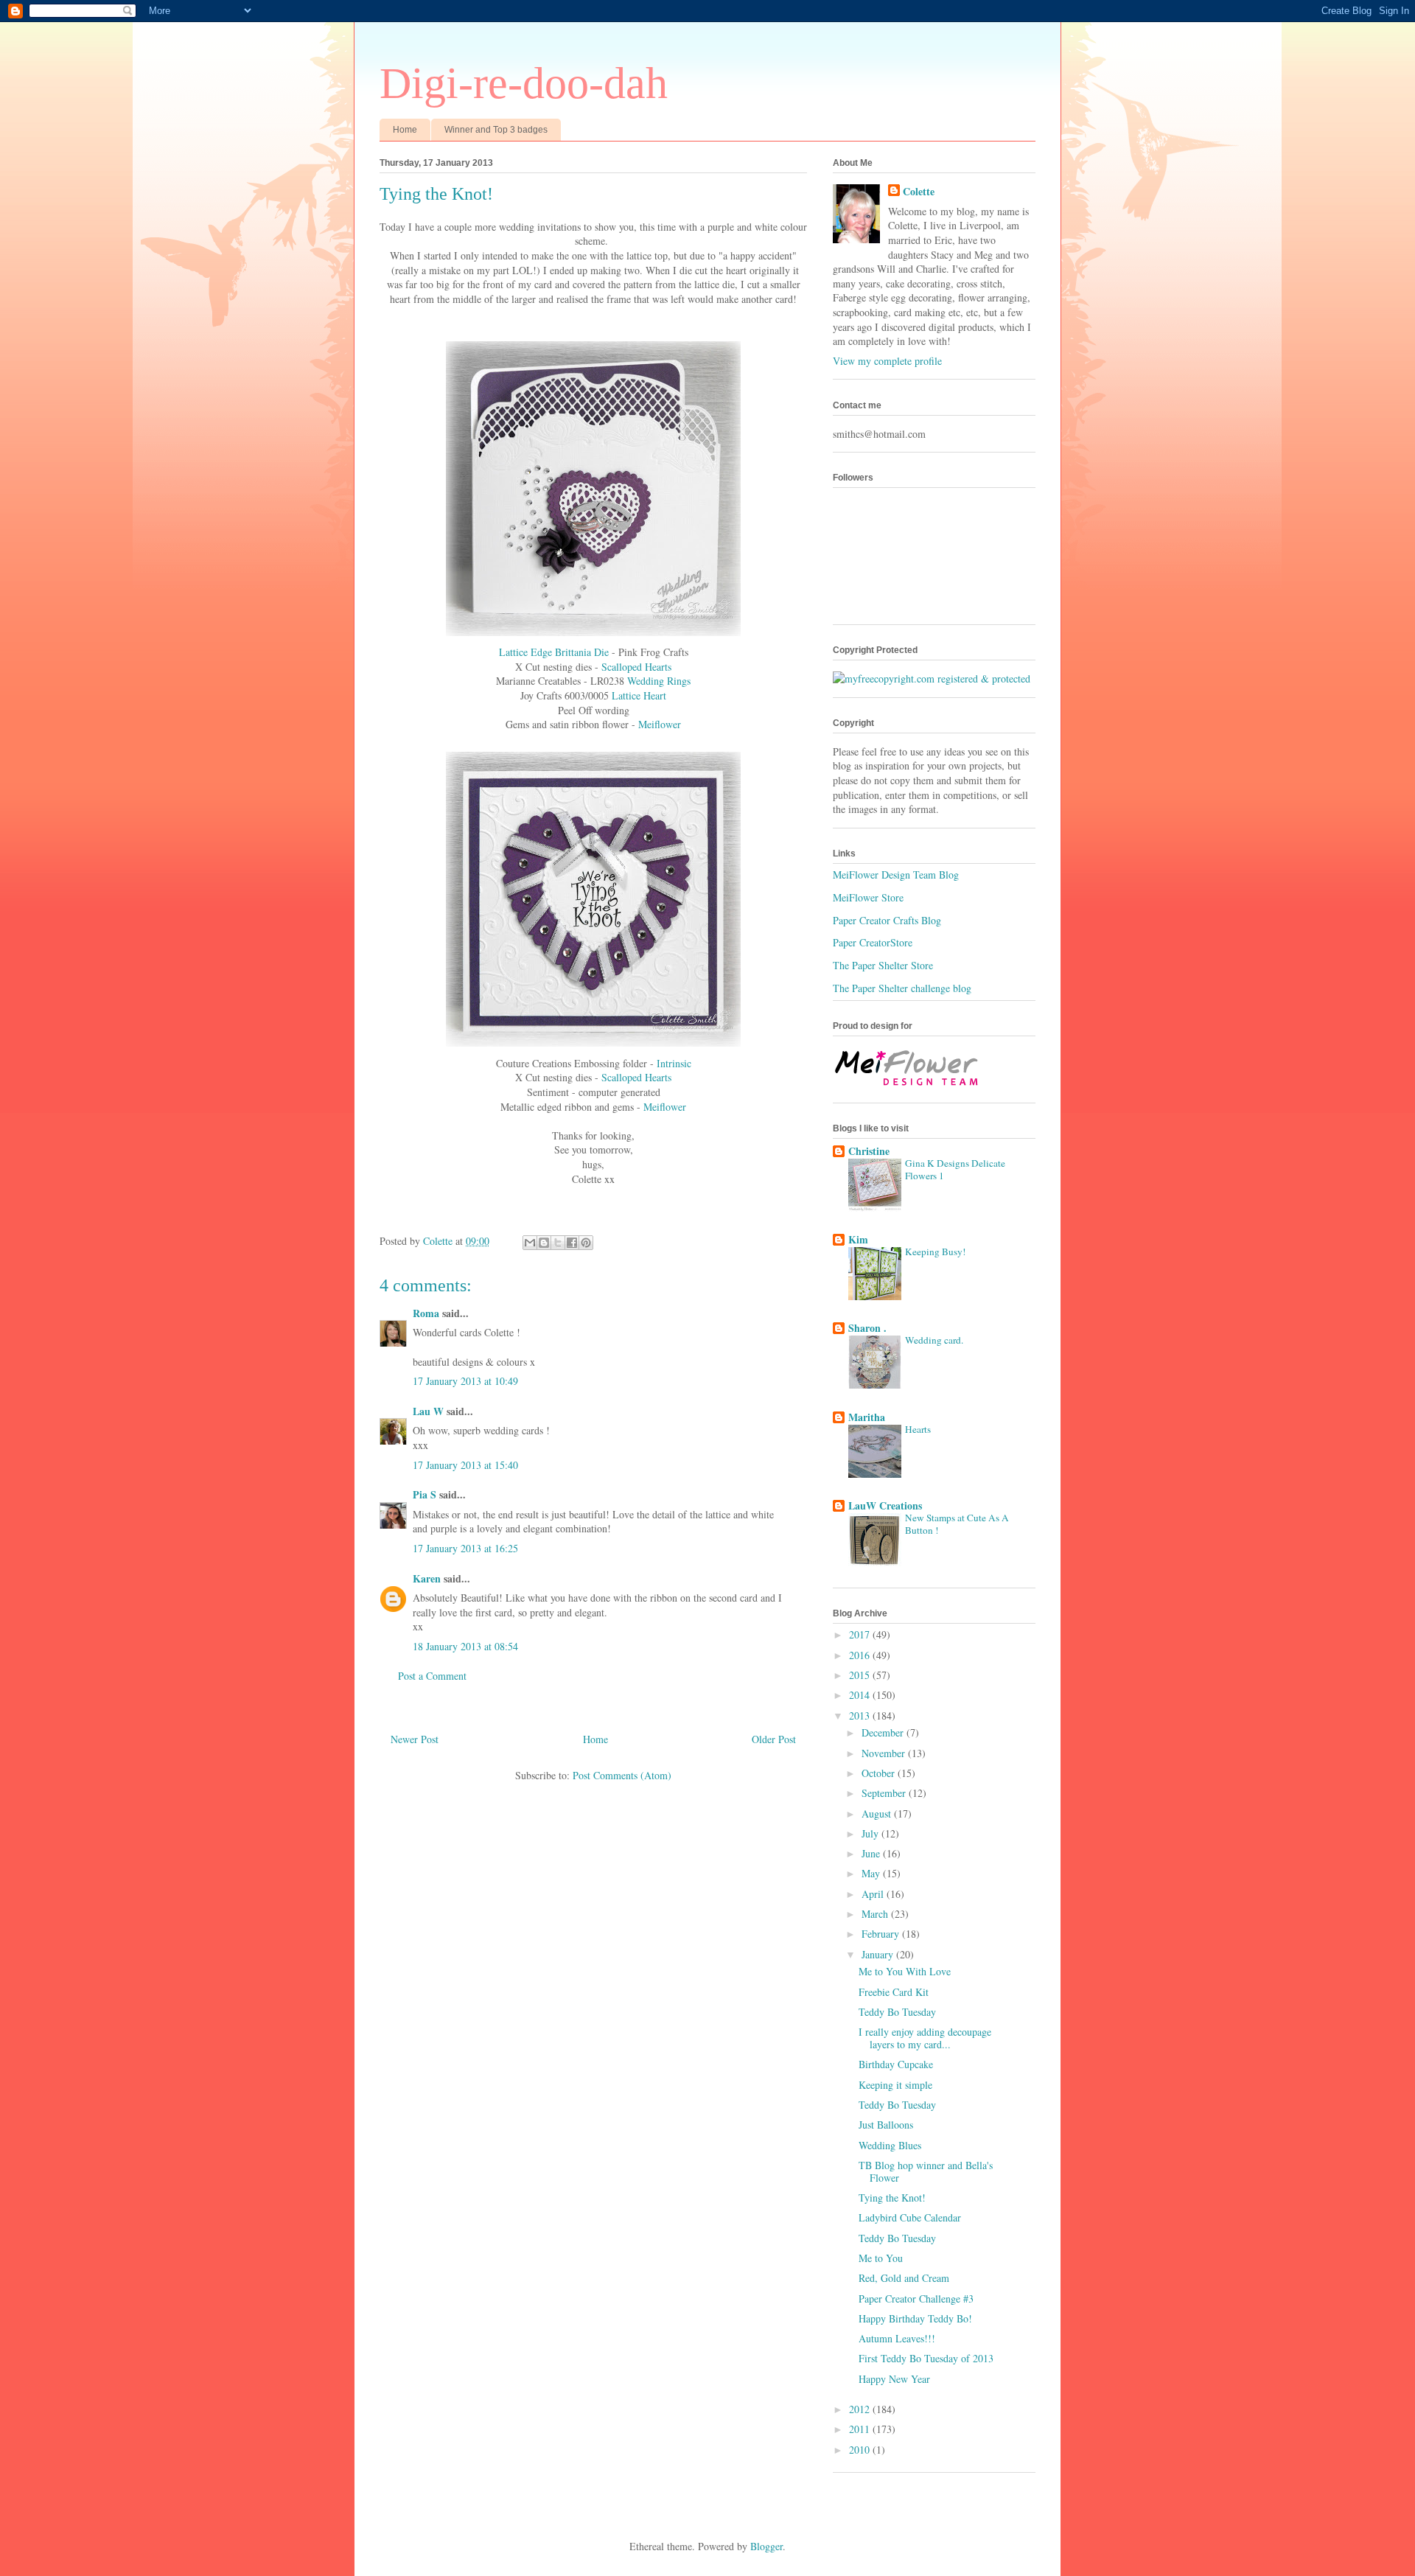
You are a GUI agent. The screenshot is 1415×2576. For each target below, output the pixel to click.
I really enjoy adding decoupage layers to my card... (925, 2038)
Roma (426, 1313)
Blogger (766, 2546)
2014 (861, 1695)
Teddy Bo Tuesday (897, 2012)
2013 (861, 1715)
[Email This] (530, 1243)
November (885, 1753)
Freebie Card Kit (894, 1992)
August (878, 1814)
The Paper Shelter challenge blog (902, 988)
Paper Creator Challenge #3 (916, 2298)
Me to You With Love (905, 1971)
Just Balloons (886, 2125)
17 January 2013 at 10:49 (465, 1381)
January (879, 1954)
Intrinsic (674, 1063)
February (882, 1934)
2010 (861, 2450)
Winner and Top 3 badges (496, 130)
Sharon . (867, 1328)
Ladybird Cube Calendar (910, 2217)
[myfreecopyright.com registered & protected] (932, 678)
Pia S (424, 1494)
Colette (919, 192)
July (871, 1833)
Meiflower (660, 724)
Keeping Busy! (935, 1252)
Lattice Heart (639, 695)
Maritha (867, 1417)
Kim (858, 1239)
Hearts (918, 1429)
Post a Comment (432, 1676)
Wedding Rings (657, 681)
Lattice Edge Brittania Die (554, 652)
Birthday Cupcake (896, 2064)
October (880, 1773)
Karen (427, 1578)
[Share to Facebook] (572, 1243)
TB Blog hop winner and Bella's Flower (926, 2171)
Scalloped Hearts (636, 667)
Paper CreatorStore (873, 942)
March (876, 1914)
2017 (861, 1634)
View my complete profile (887, 361)
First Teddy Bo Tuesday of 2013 (926, 2358)
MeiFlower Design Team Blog (896, 875)
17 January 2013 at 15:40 (465, 1465)
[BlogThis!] (544, 1243)
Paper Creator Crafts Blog (887, 920)
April (874, 1894)
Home (405, 130)
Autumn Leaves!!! (897, 2338)
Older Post (774, 1739)
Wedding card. (934, 1340)
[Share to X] (558, 1243)
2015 (861, 1675)
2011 (861, 2429)
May (872, 1873)
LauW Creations (885, 1505)
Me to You (881, 2258)
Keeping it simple (895, 2085)
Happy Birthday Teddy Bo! (915, 2318)
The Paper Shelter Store (883, 965)
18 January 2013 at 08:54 (465, 1646)
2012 (861, 2409)
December (884, 1732)
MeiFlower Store (868, 897)
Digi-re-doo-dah (524, 83)
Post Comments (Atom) (622, 1775)
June (872, 1853)
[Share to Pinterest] (586, 1243)
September (885, 1793)
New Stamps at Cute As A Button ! (957, 1524)
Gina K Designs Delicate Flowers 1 (955, 1169)
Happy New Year (894, 2379)
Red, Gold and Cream (904, 2278)
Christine (869, 1151)
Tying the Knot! (892, 2198)
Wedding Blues (890, 2145)
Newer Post (415, 1739)
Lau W (428, 1411)
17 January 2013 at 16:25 (465, 1548)
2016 (861, 1655)
